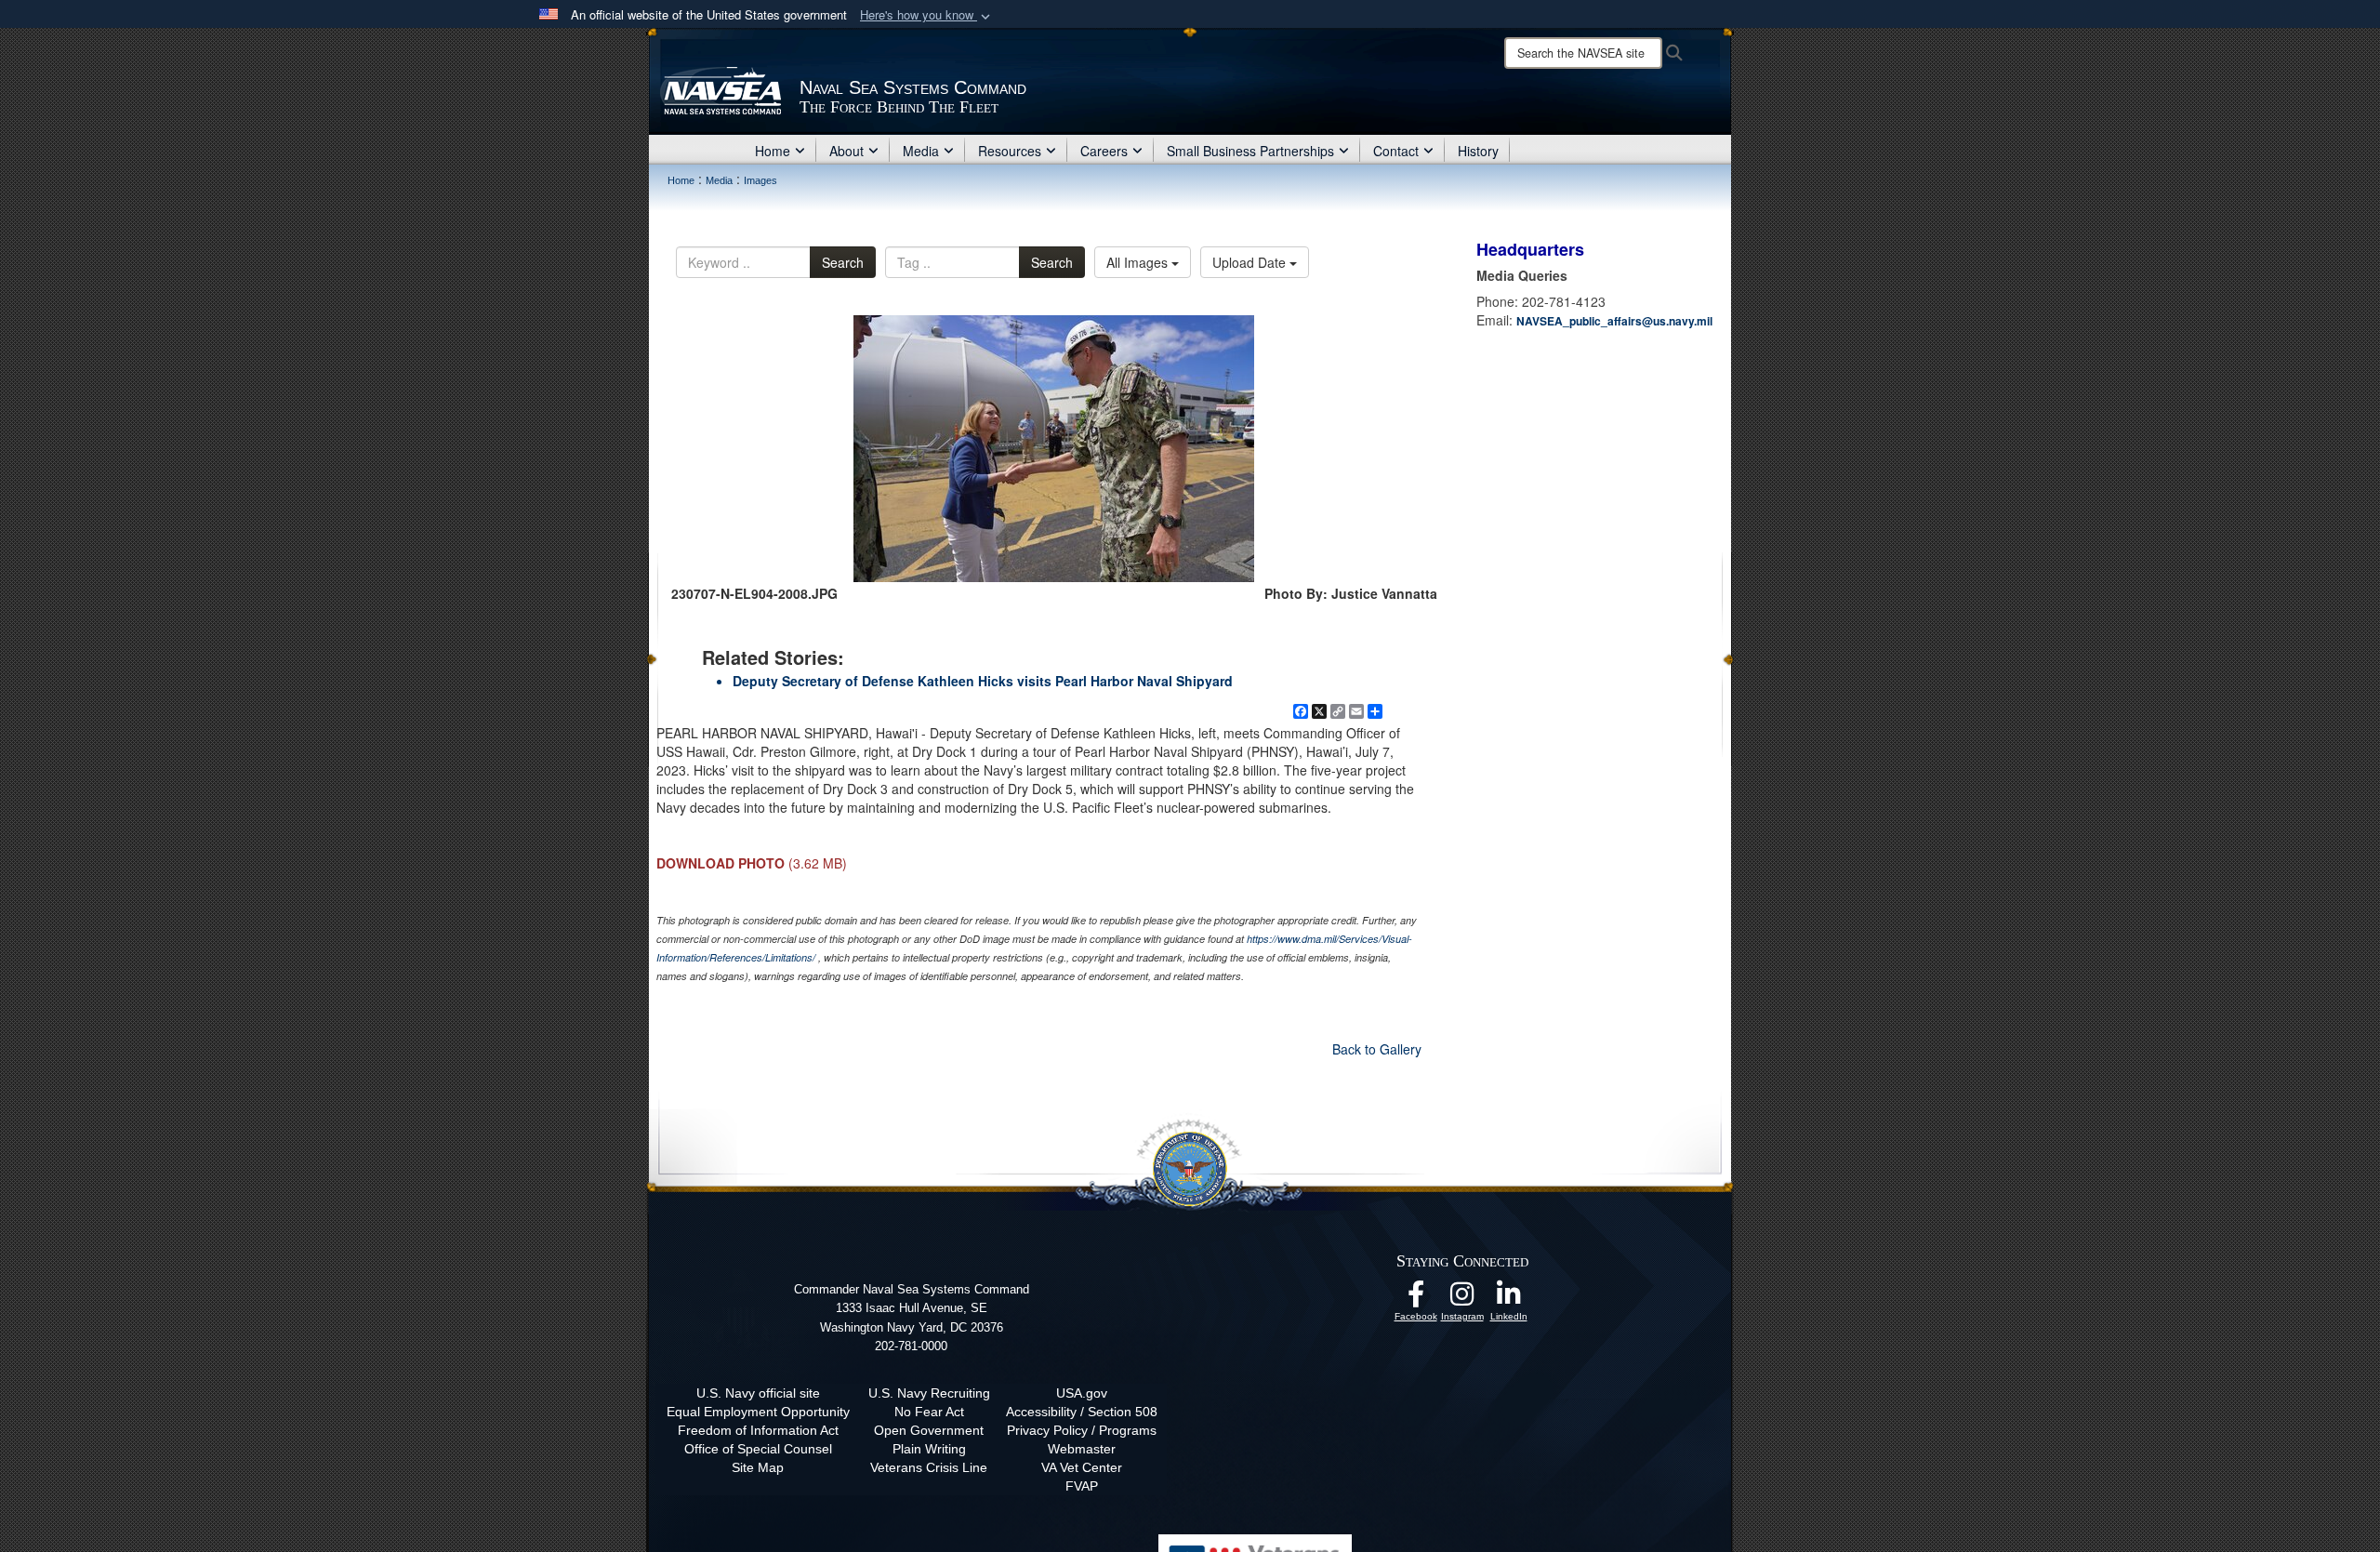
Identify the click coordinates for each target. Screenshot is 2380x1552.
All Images (1139, 262)
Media (921, 151)
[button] (927, 15)
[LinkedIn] (1509, 1299)
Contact (1396, 151)
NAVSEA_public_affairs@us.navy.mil (1614, 321)
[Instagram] (1462, 1299)
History (1478, 151)
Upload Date (1251, 262)
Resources (1010, 151)
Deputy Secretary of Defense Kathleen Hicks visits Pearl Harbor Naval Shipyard (983, 681)
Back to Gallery (1377, 1049)
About (846, 151)
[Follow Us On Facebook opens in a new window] (1416, 1299)
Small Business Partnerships (1250, 151)
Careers (1104, 151)
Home (773, 151)
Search (843, 262)
